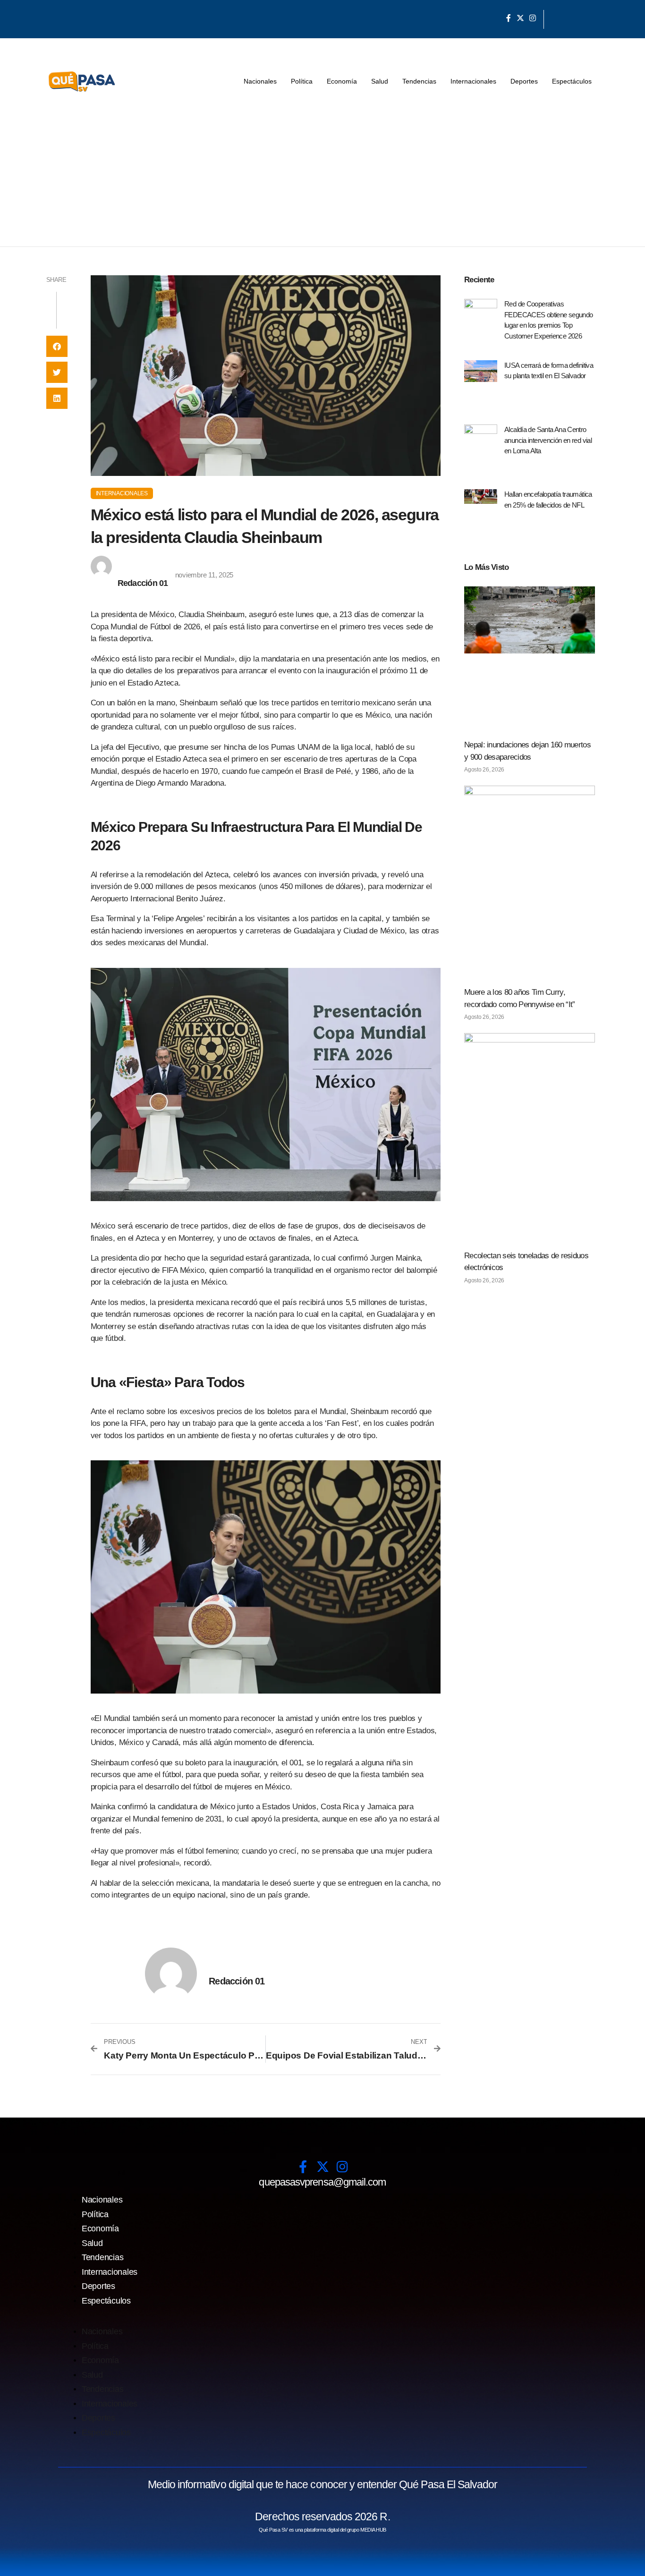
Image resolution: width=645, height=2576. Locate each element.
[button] (57, 346)
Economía (342, 81)
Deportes (524, 81)
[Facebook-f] (509, 18)
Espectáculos (572, 81)
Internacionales (473, 81)
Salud (380, 81)
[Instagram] (533, 18)
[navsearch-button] (556, 19)
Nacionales (260, 81)
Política (302, 81)
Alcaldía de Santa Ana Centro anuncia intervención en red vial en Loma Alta (548, 440)
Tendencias (419, 81)
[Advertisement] (322, 176)
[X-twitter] (520, 18)
